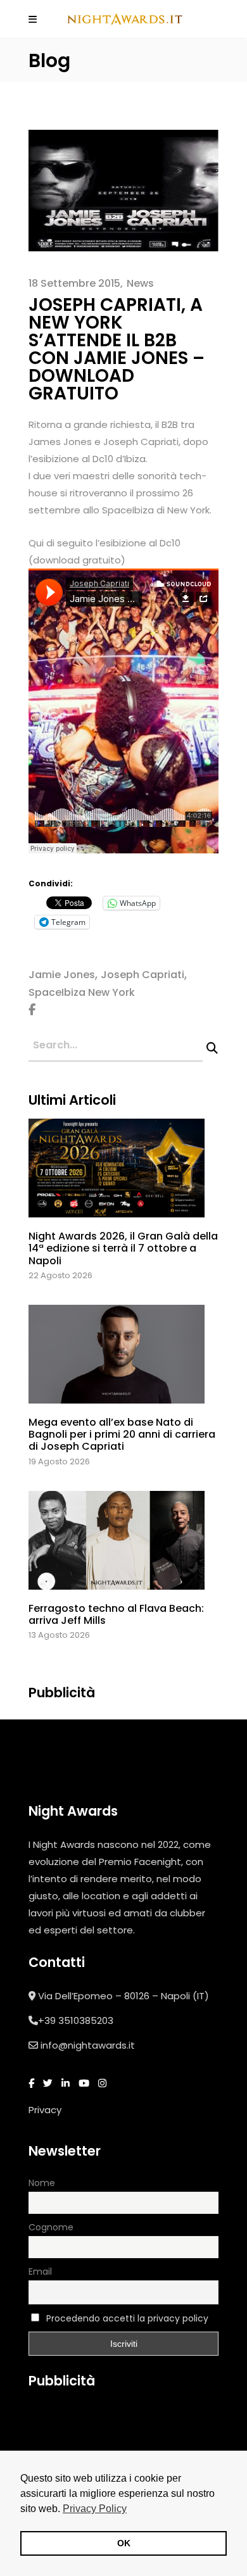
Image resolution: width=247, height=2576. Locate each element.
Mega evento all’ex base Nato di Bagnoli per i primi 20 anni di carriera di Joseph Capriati (122, 1434)
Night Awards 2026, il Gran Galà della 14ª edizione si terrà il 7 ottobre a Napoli (123, 1248)
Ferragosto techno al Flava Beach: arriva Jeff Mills (116, 1614)
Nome (42, 2183)
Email (40, 2271)
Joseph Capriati (142, 975)
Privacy (45, 2110)
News (140, 283)
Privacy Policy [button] (95, 2509)
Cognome (51, 2227)
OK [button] (124, 2543)
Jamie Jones (62, 975)
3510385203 (86, 2020)
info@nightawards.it (88, 2045)
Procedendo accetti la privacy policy (127, 2318)
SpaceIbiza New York (82, 992)
